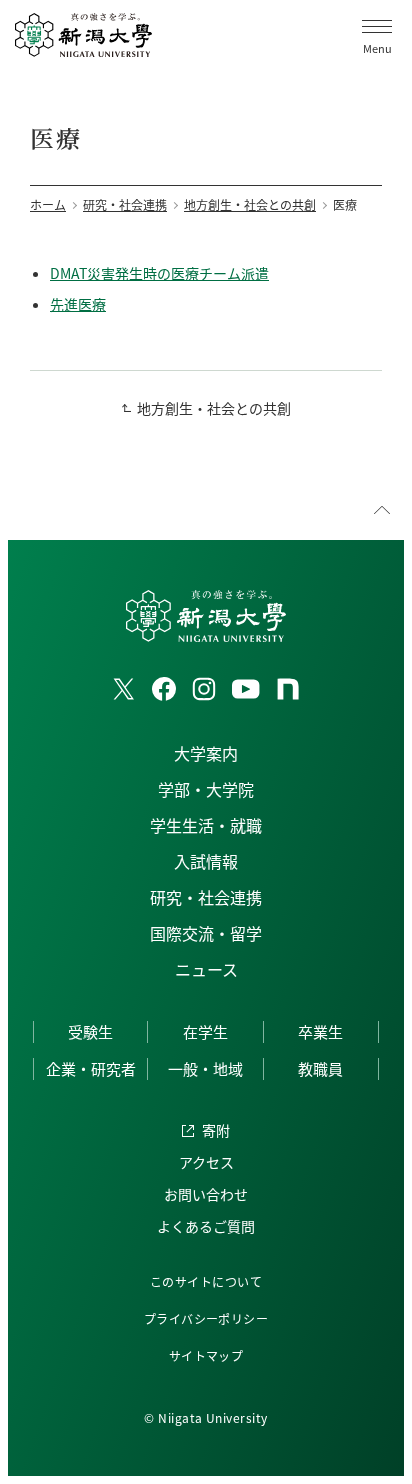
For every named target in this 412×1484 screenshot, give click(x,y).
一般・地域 (205, 1068)
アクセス (206, 1162)
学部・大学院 (206, 789)
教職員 (320, 1068)
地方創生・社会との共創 (214, 408)
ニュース (206, 969)
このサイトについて (206, 1281)
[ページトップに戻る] (382, 510)
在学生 (205, 1031)
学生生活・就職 (206, 825)
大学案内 (206, 753)
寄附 (216, 1130)
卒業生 (320, 1031)
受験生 (90, 1031)
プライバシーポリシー (206, 1318)
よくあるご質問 (206, 1226)
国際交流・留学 (206, 933)
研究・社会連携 (206, 897)
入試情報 (206, 861)
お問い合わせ (206, 1194)
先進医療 (78, 304)
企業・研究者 (91, 1068)
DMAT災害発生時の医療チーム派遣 (159, 273)
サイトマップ (206, 1355)
